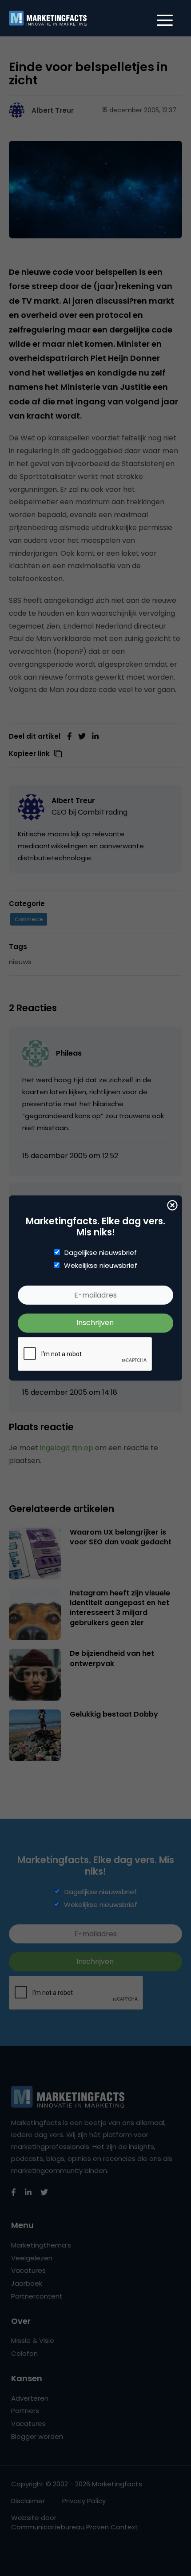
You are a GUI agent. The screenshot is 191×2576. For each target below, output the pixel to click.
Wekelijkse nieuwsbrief (101, 1266)
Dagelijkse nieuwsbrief (101, 1253)
